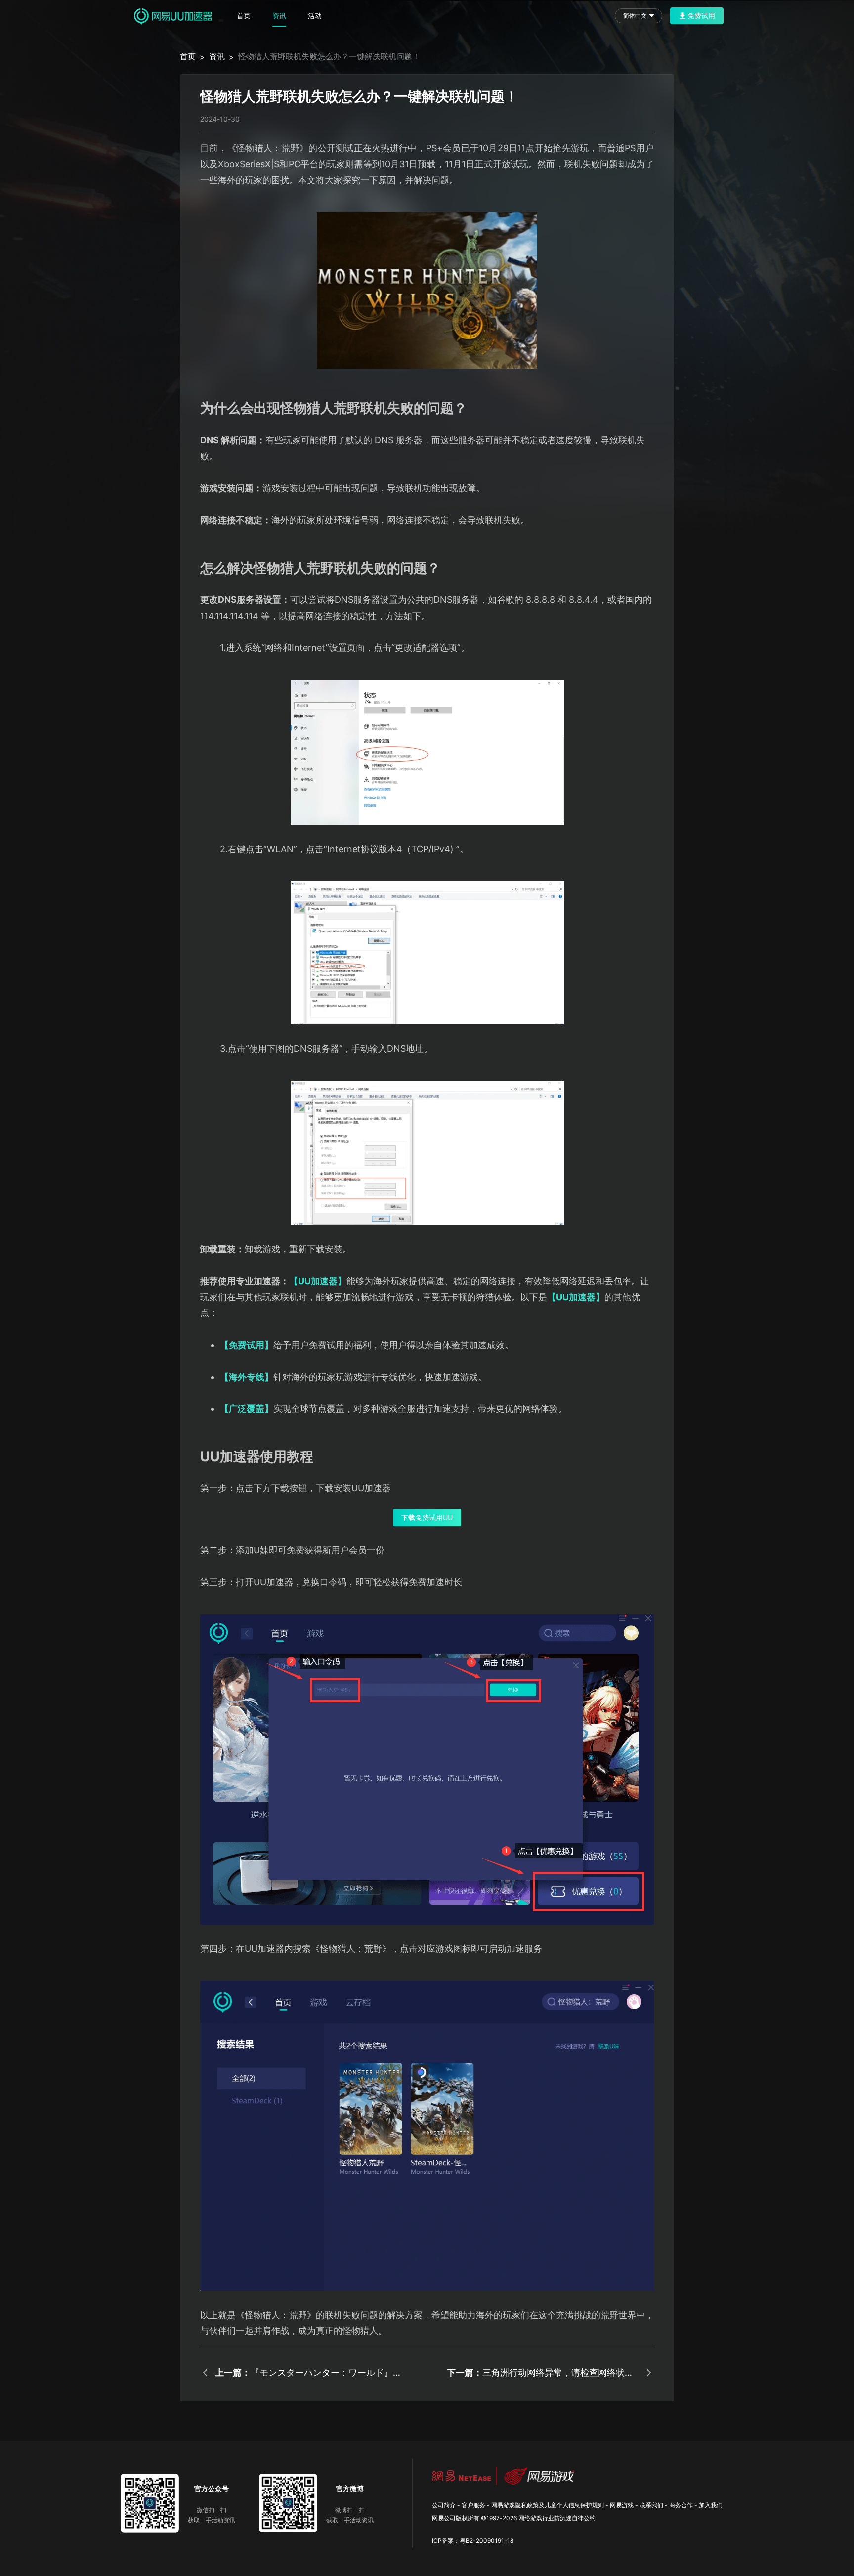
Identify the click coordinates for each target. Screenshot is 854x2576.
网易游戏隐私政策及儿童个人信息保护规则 (548, 2505)
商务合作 (681, 2505)
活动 (315, 16)
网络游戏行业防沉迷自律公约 (557, 2518)
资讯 (279, 16)
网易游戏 (622, 2505)
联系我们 (651, 2505)
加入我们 (711, 2505)
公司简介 (444, 2505)
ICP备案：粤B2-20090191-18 (473, 2541)
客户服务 (473, 2505)
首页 (244, 16)
